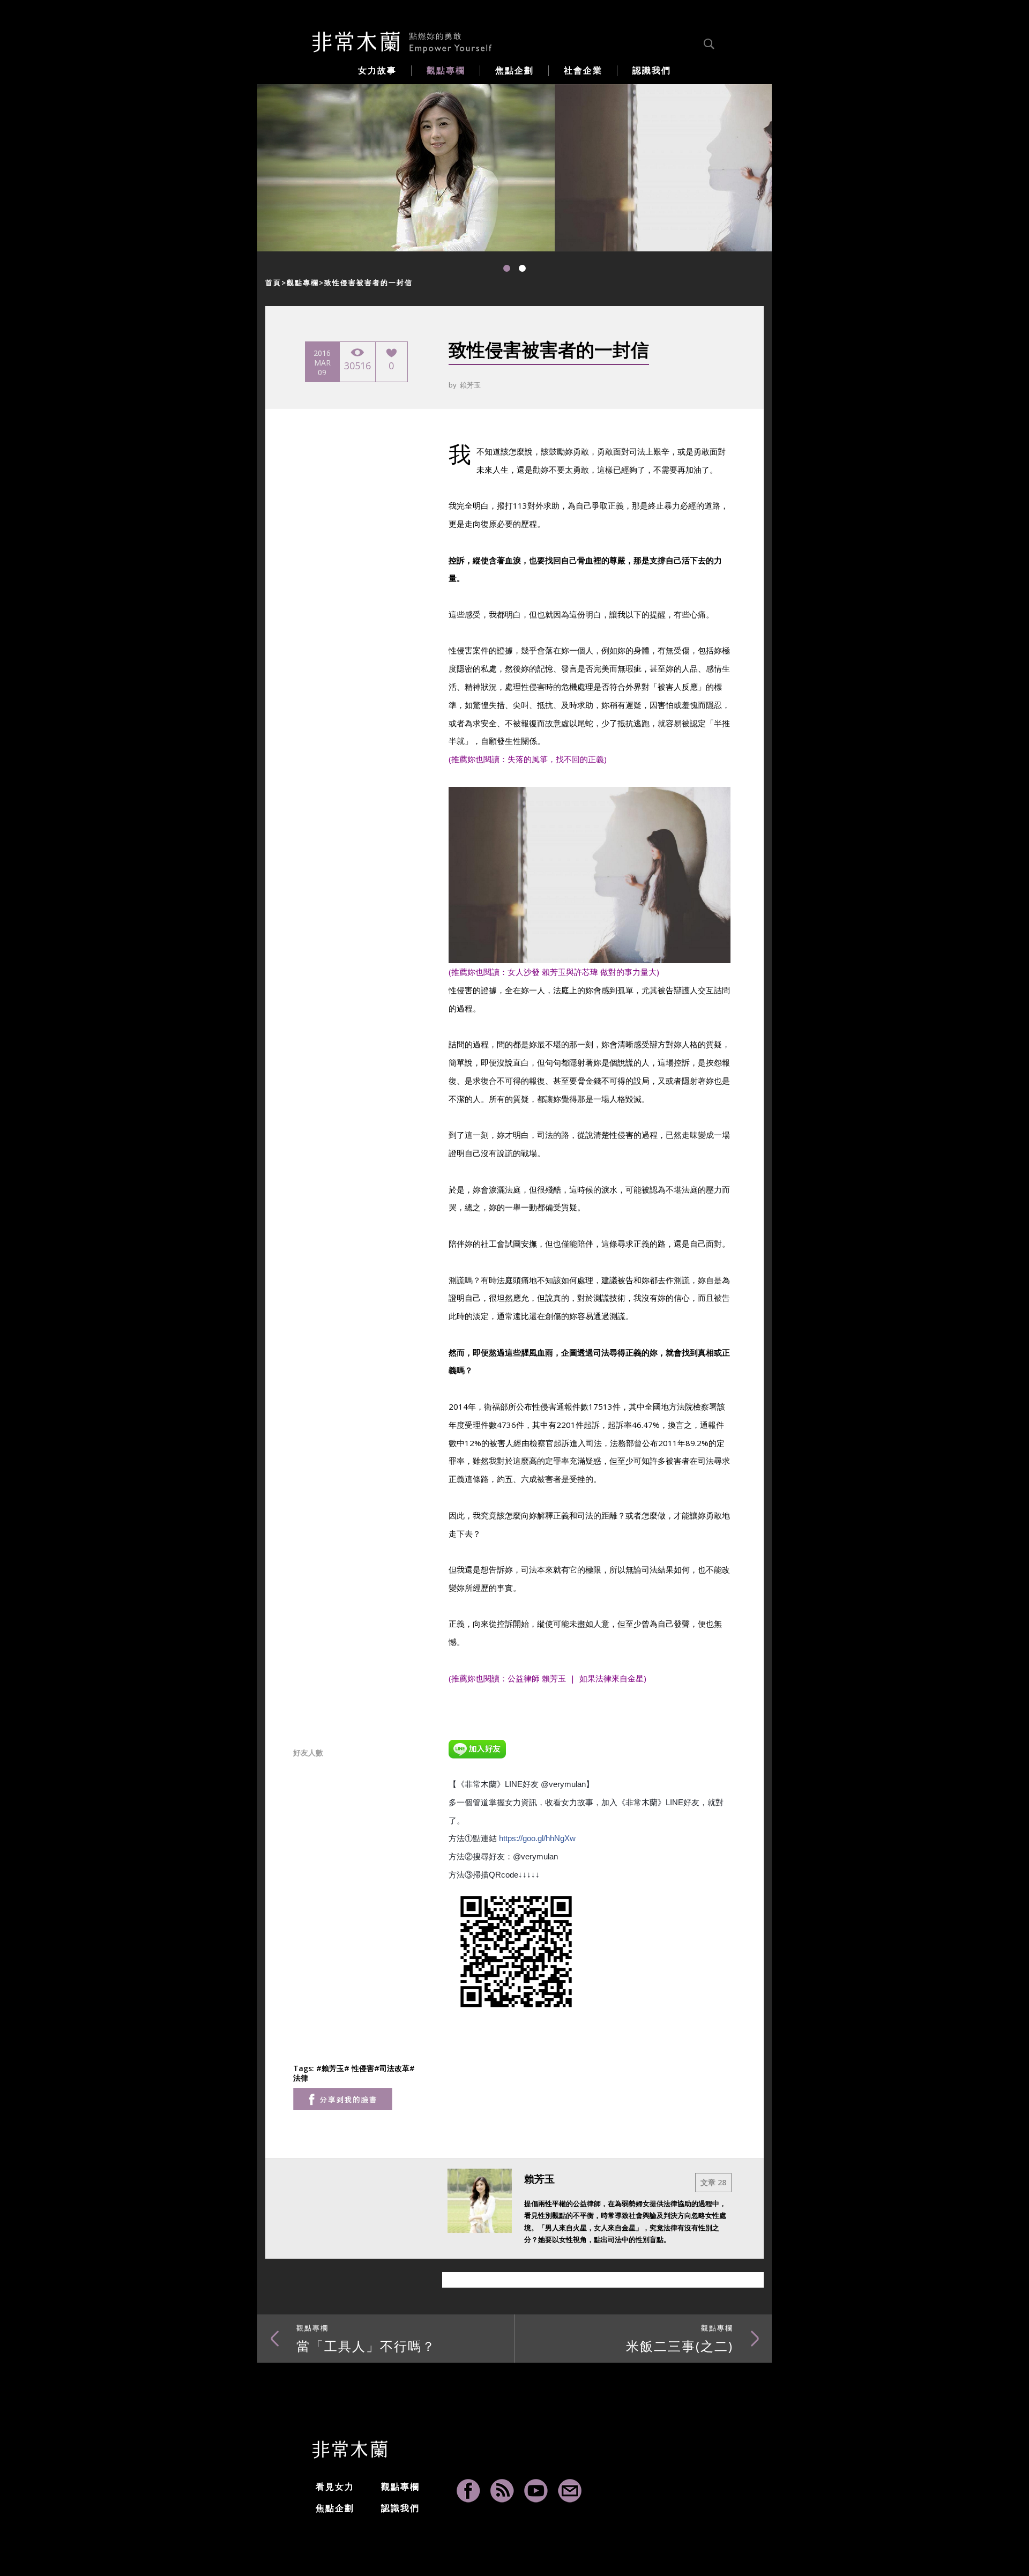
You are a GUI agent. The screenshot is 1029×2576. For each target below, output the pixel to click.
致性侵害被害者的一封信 (368, 282)
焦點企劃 (335, 2508)
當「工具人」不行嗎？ (366, 2339)
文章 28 (713, 2182)
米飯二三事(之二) (680, 2339)
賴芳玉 (470, 385)
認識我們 (400, 2508)
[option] (406, 168)
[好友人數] (477, 1747)
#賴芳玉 (330, 2068)
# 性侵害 (359, 2068)
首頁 (273, 282)
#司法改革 (392, 2068)
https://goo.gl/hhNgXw (537, 1838)
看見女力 (335, 2486)
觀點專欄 (303, 282)
